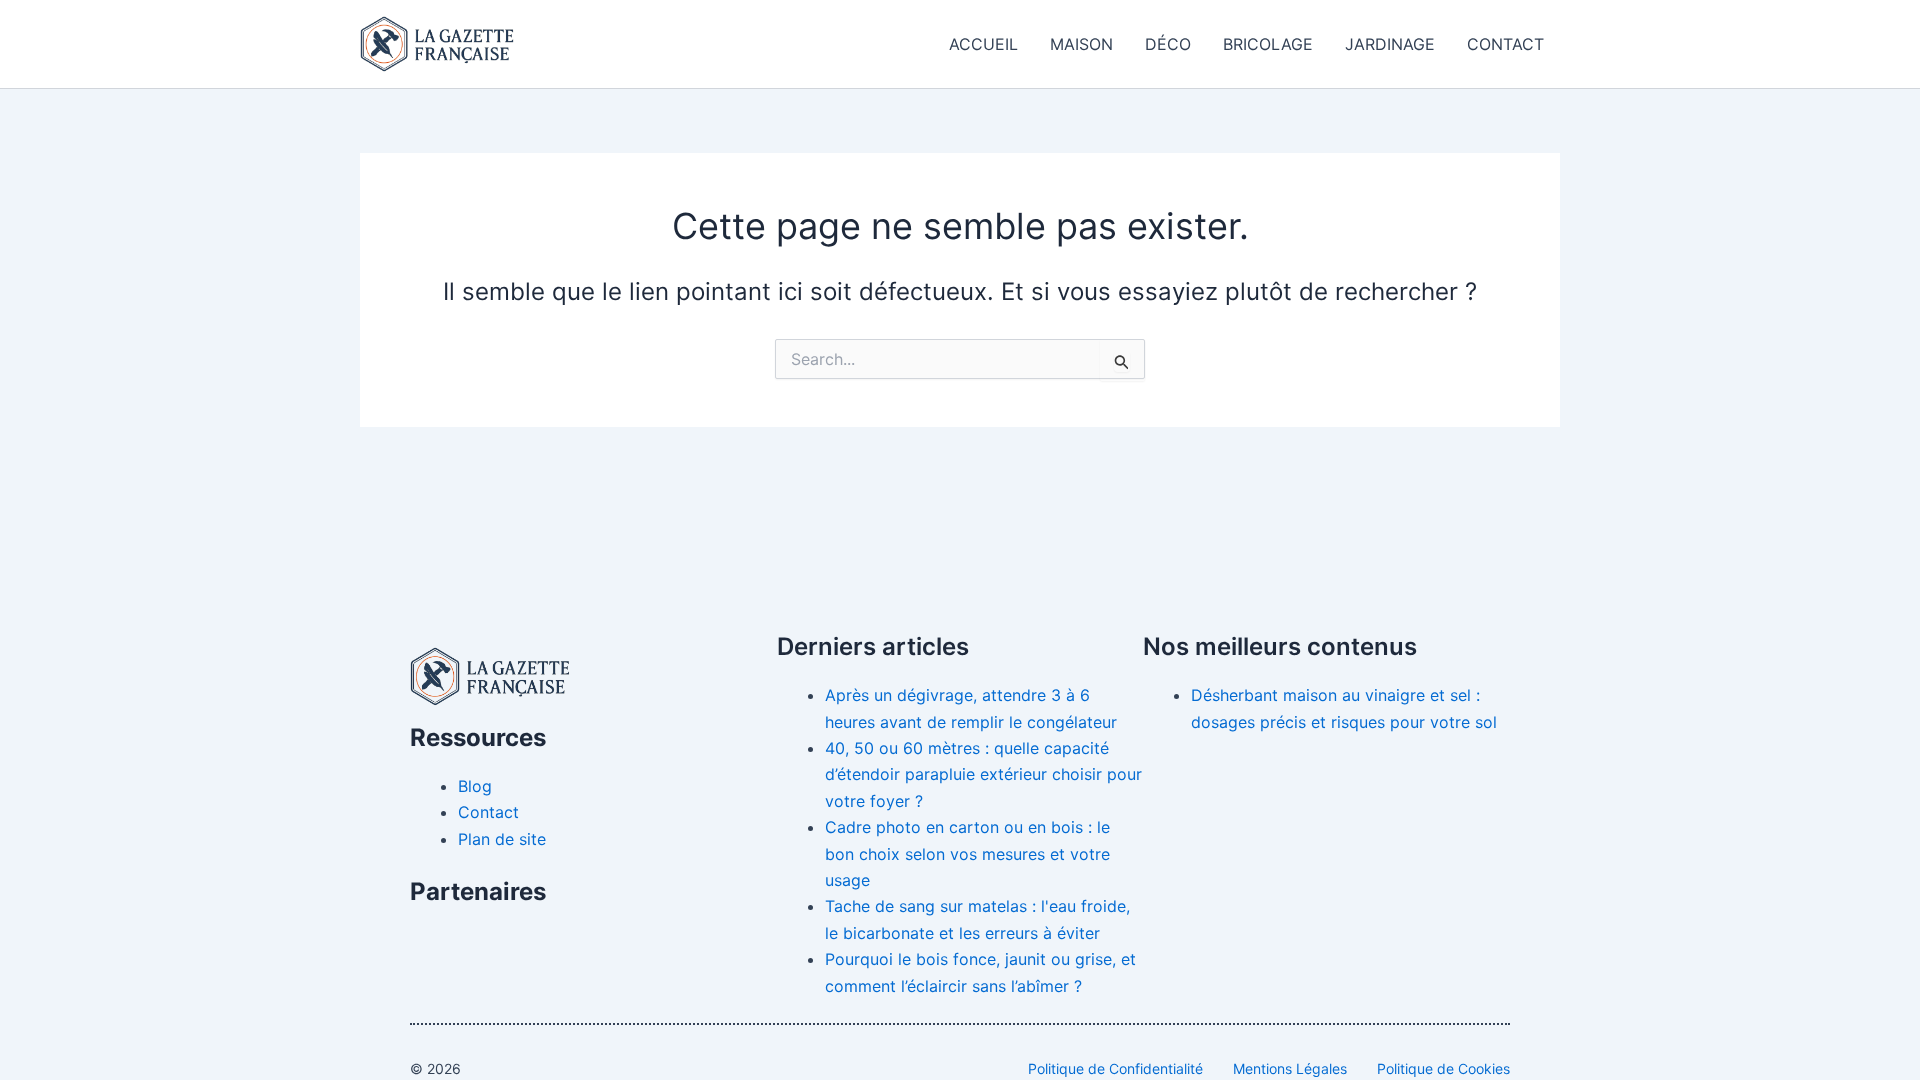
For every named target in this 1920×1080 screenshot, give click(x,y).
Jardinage (1390, 44)
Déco (1168, 44)
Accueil (983, 44)
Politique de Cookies (1443, 1068)
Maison (1081, 44)
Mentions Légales (1290, 1068)
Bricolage (1268, 44)
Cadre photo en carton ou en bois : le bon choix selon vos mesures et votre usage (967, 853)
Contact (1505, 44)
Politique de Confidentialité (1115, 1068)
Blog (475, 786)
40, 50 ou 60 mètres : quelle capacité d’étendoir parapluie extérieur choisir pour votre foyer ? (983, 774)
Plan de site (502, 839)
